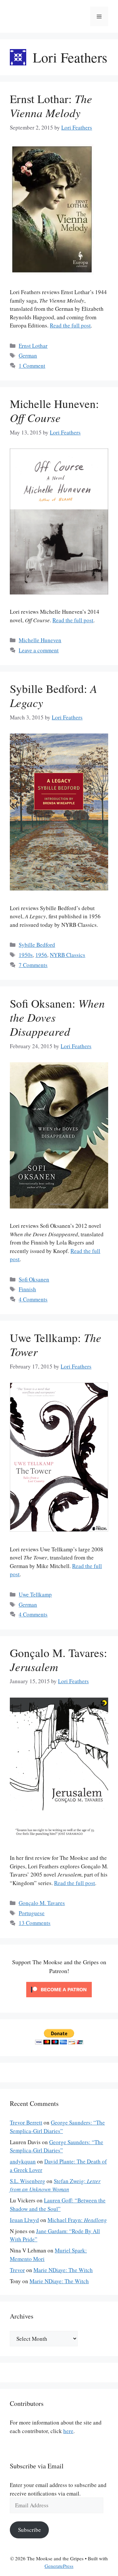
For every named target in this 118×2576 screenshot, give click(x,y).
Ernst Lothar (33, 346)
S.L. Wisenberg (28, 2181)
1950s (26, 955)
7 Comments (33, 965)
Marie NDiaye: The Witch (63, 2270)
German (28, 355)
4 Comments (33, 1299)
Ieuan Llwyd (24, 2220)
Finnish (27, 1289)
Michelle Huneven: (54, 410)
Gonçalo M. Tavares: (59, 1659)
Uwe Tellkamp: (56, 1344)
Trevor (17, 2270)
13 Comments (35, 1923)
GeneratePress (59, 2566)
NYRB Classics (68, 955)
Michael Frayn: (77, 2220)
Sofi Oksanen (34, 1279)
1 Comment (32, 366)
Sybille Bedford (37, 945)
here (68, 2431)
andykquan (23, 2161)
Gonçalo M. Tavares (42, 1903)
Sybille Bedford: (53, 695)
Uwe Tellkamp (35, 1594)
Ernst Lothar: (51, 106)
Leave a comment (39, 650)
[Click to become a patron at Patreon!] (59, 1998)
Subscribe (29, 2530)
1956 (41, 955)
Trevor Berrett (26, 2122)
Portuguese (32, 1913)
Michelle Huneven (40, 640)
